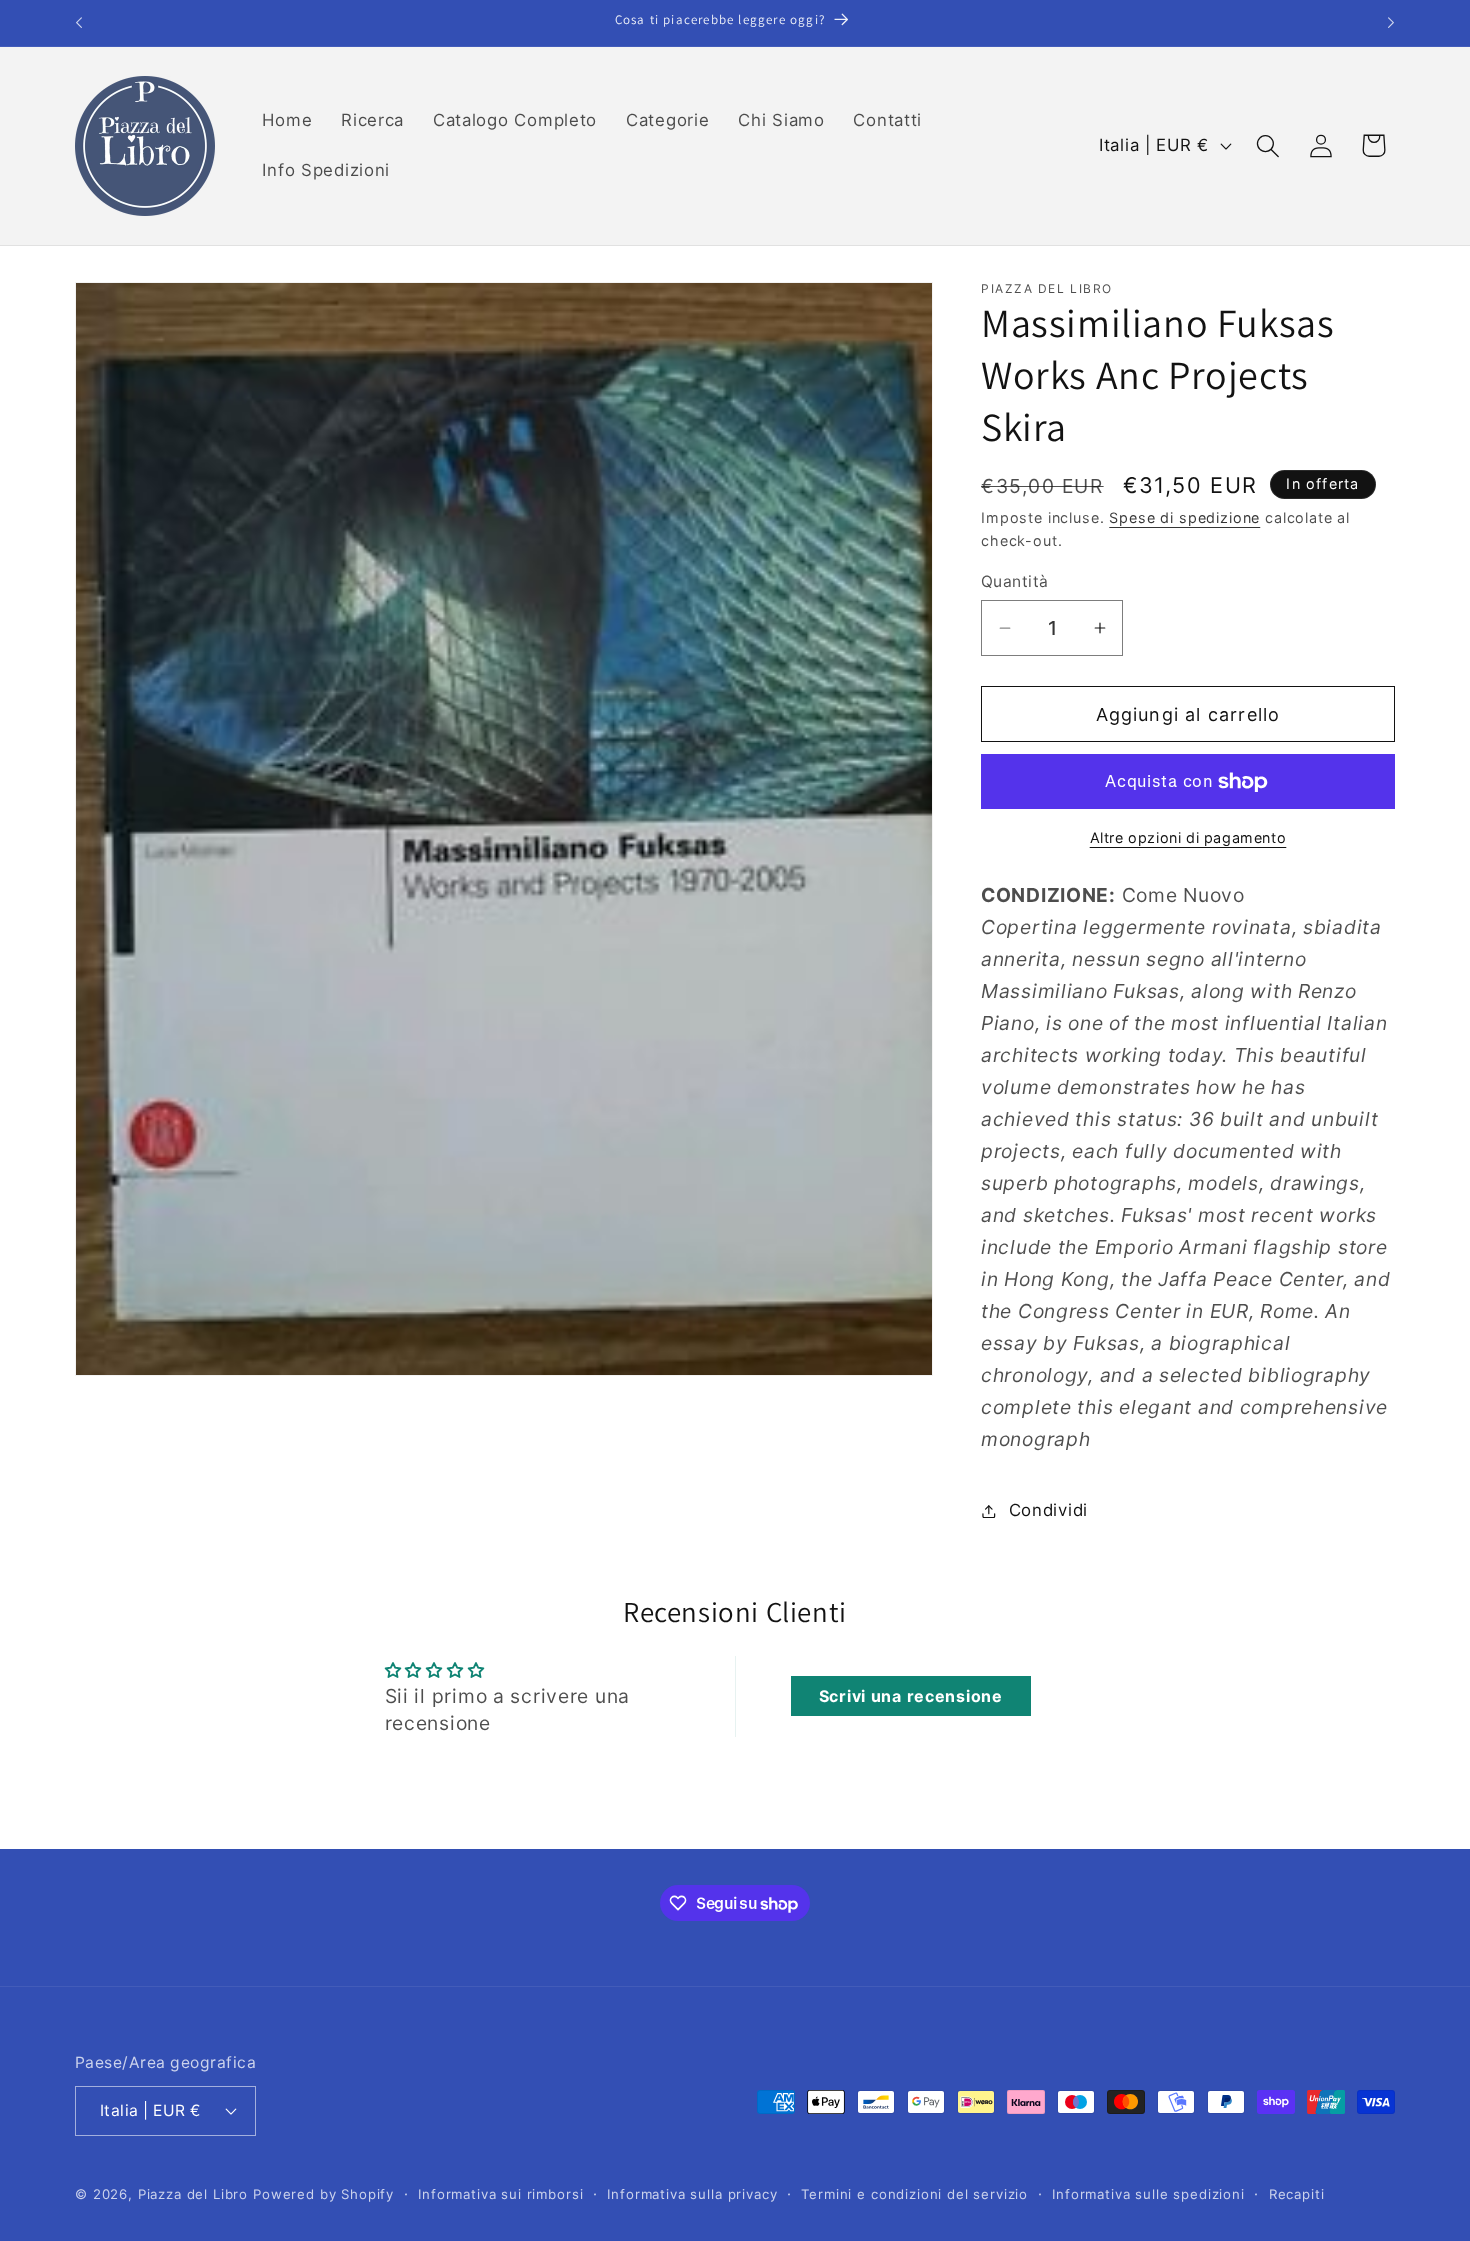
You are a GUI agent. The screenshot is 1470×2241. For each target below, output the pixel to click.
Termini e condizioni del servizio (914, 2193)
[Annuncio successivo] (1391, 23)
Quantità (1015, 581)
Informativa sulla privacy (692, 2193)
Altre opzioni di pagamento (1188, 837)
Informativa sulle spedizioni (1148, 2193)
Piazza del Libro (193, 2193)
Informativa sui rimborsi (500, 2193)
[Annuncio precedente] (79, 23)
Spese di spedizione (1184, 517)
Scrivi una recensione (911, 1696)
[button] (1267, 145)
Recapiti (1297, 2193)
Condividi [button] (1048, 1510)
